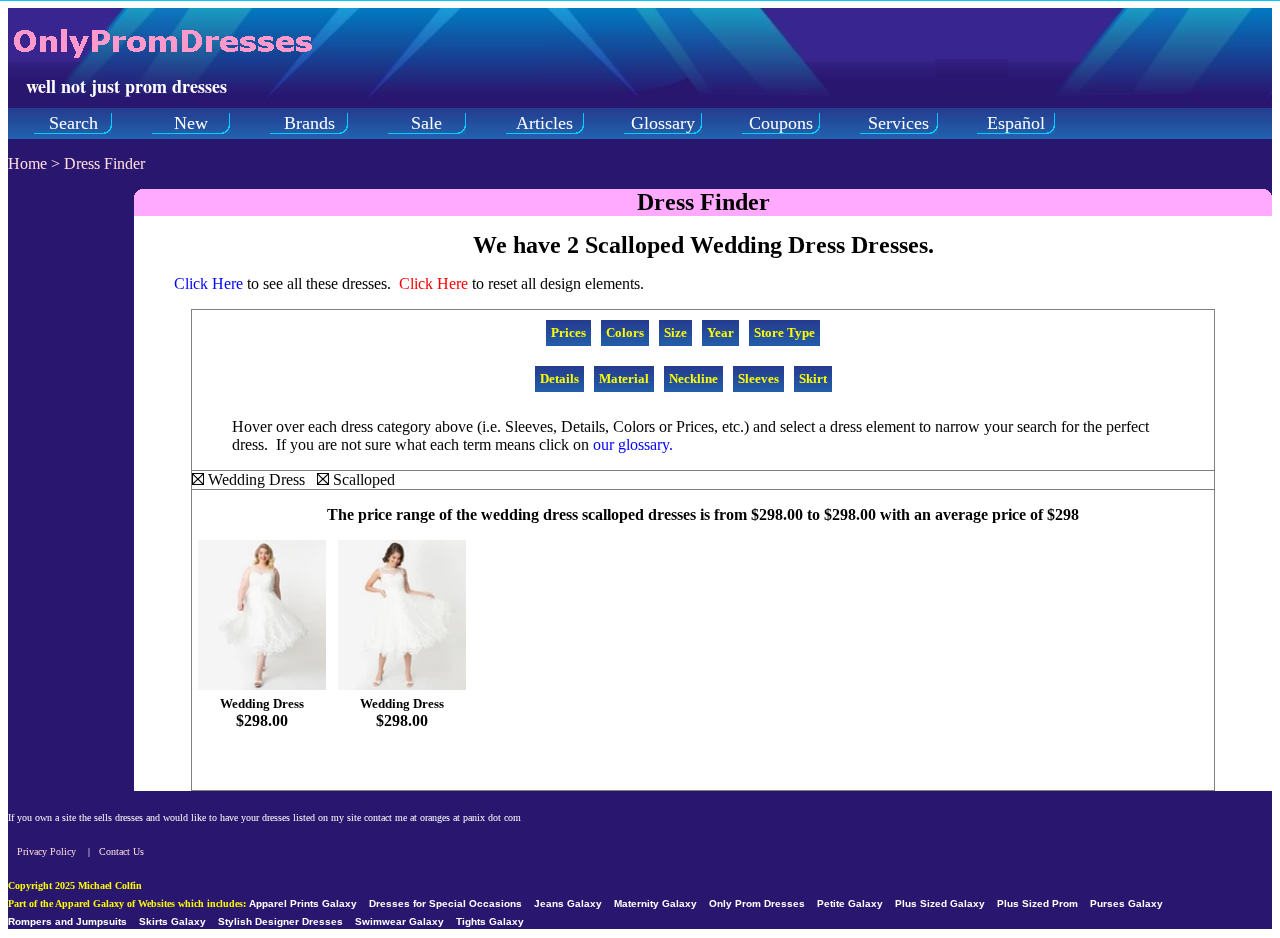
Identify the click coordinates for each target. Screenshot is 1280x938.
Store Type (784, 332)
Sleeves (758, 378)
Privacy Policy (46, 851)
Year (720, 332)
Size (675, 332)
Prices (568, 332)
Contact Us (121, 851)
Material (624, 378)
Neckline (693, 378)
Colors (625, 332)
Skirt (813, 378)
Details (559, 378)
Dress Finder (104, 163)
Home (27, 163)
